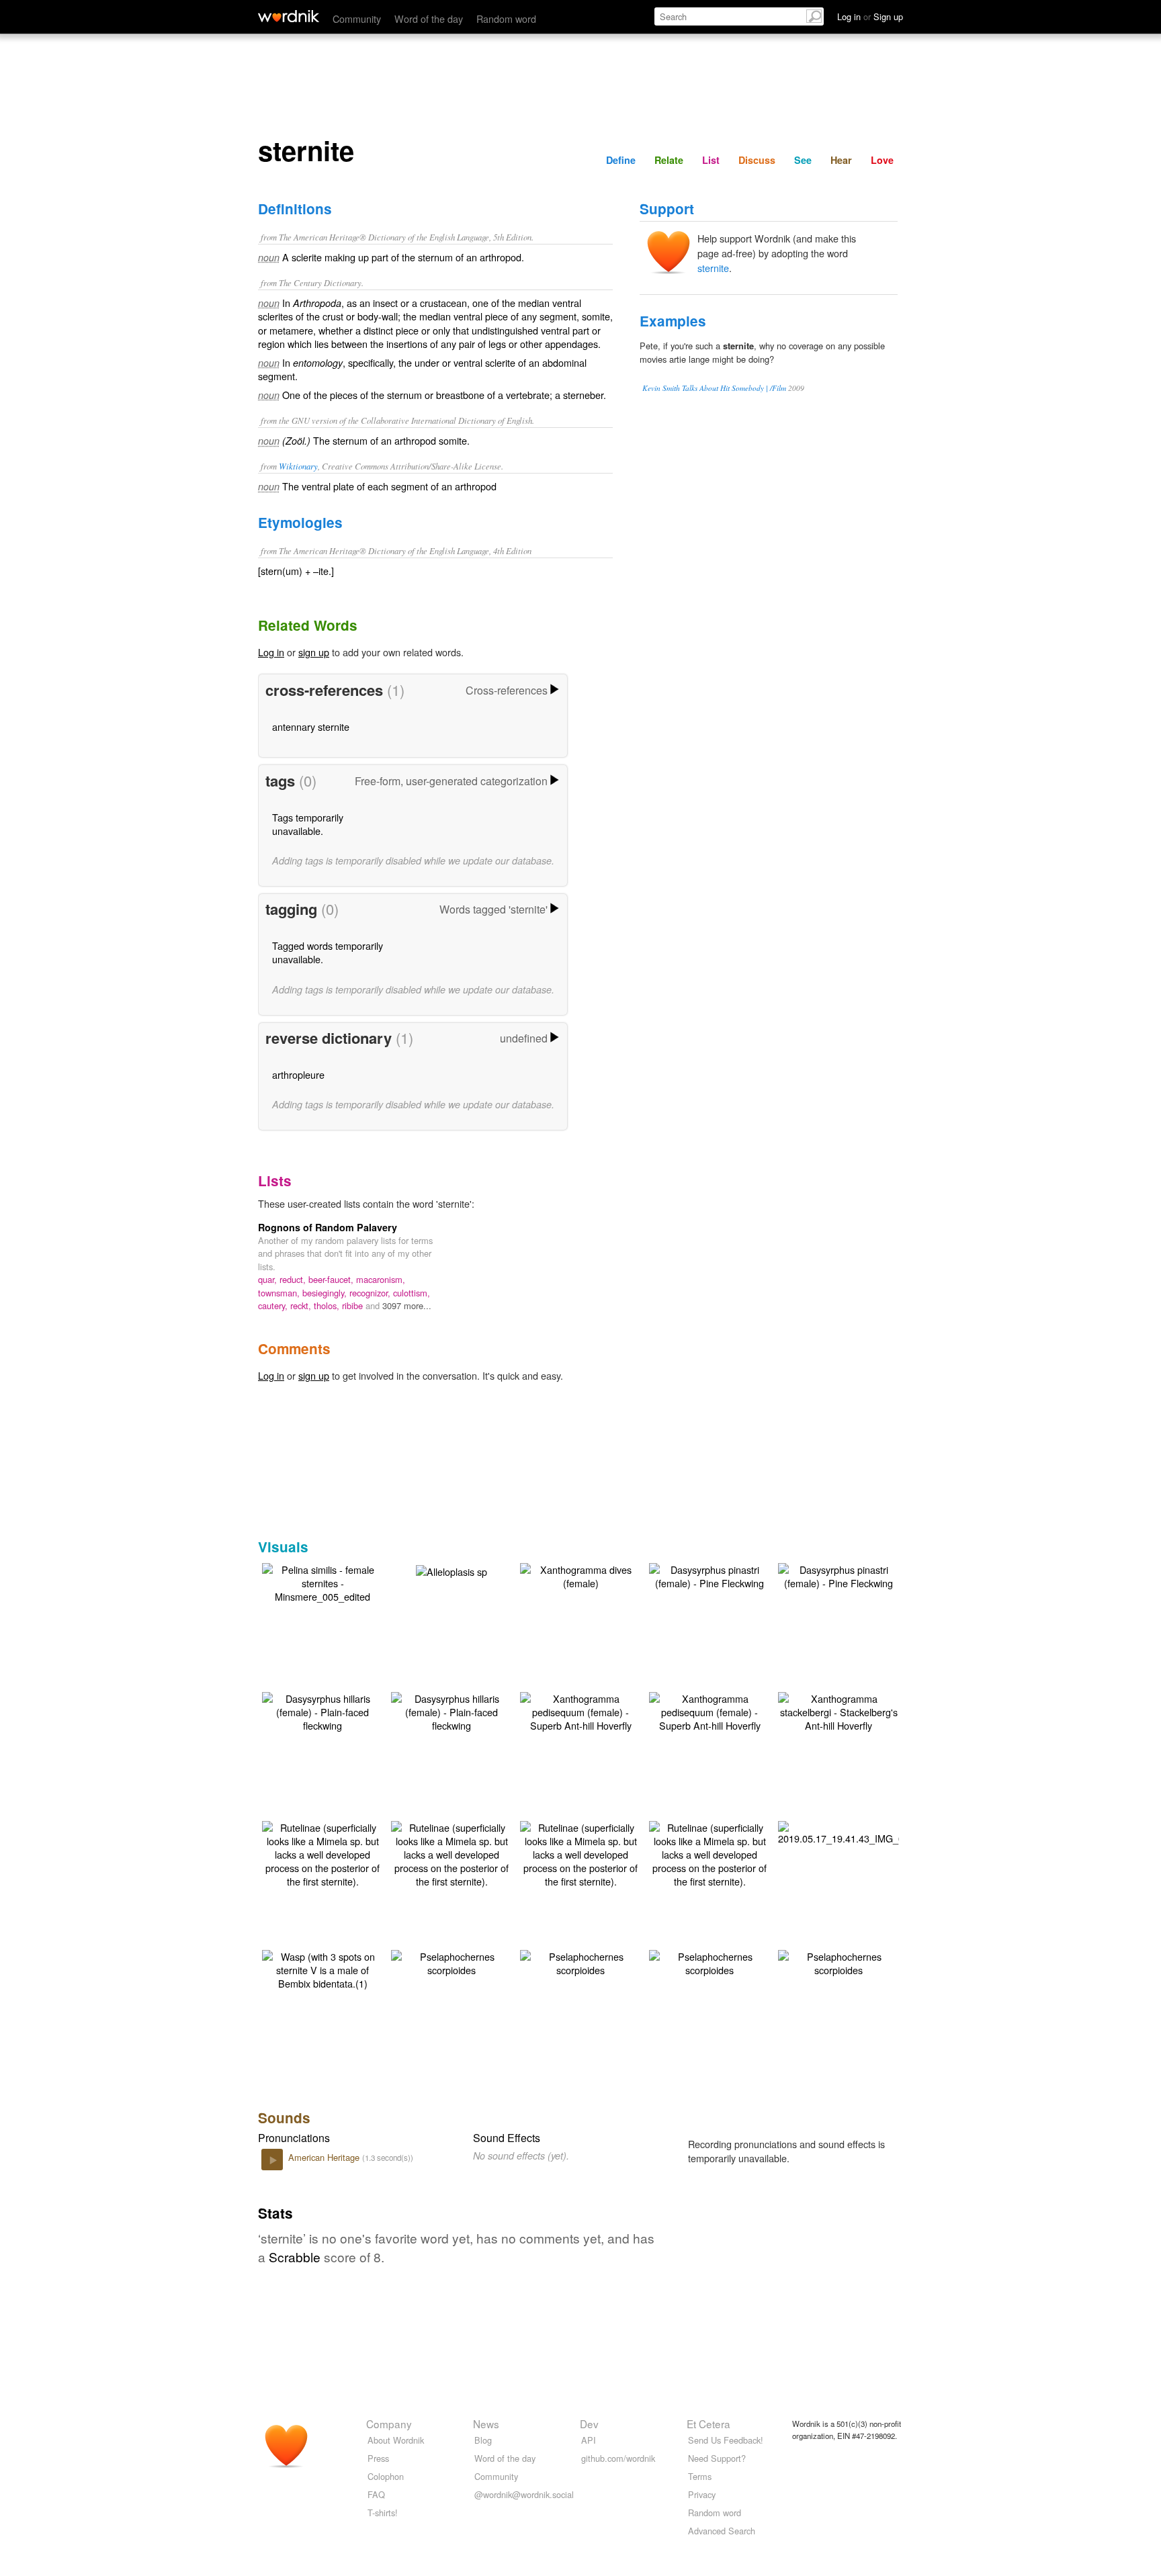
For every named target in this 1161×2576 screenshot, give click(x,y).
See (803, 160)
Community (357, 18)
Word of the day (429, 18)
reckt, (302, 1305)
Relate (669, 160)
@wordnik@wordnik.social (524, 2494)
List (711, 160)
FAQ (376, 2494)
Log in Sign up (870, 16)
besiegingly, (326, 1293)
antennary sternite (311, 726)
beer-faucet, (332, 1279)
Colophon (386, 2476)
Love (882, 160)
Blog (483, 2440)
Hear (841, 160)
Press (378, 2458)
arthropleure (298, 1074)
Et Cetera (708, 2424)
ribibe (354, 1305)
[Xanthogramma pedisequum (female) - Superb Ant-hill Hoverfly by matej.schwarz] (580, 1711)
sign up (314, 652)
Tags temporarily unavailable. (308, 824)
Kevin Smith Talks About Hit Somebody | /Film (714, 388)
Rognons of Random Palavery (328, 1227)
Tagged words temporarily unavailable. (328, 952)
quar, (269, 1279)
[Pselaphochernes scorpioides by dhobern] (451, 1962)
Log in (271, 652)
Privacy (702, 2494)
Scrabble (295, 2257)
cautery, (274, 1305)
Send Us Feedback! (726, 2440)
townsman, (280, 1293)
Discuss (757, 160)
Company (389, 2424)
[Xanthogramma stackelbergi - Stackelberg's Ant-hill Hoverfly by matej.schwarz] (838, 1711)
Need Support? (717, 2458)
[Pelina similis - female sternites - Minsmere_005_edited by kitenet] (322, 1582)
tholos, (328, 1305)
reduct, (294, 1279)
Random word (506, 18)
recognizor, (371, 1293)
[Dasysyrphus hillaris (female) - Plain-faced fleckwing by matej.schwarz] (322, 1711)
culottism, (412, 1293)
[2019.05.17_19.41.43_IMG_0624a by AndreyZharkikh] (852, 1831)
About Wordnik (396, 2440)
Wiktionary (298, 466)
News (486, 2424)
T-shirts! (383, 2513)
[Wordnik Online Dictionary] (289, 16)
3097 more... (407, 1305)
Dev (589, 2424)
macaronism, (381, 1279)
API (589, 2440)
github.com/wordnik (618, 2458)
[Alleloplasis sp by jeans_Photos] (451, 1570)
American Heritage (325, 2157)
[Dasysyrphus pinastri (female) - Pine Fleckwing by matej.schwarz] (709, 1575)
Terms (700, 2476)
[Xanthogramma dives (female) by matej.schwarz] (580, 1575)
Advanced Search (722, 2531)
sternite (713, 268)
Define (621, 160)
